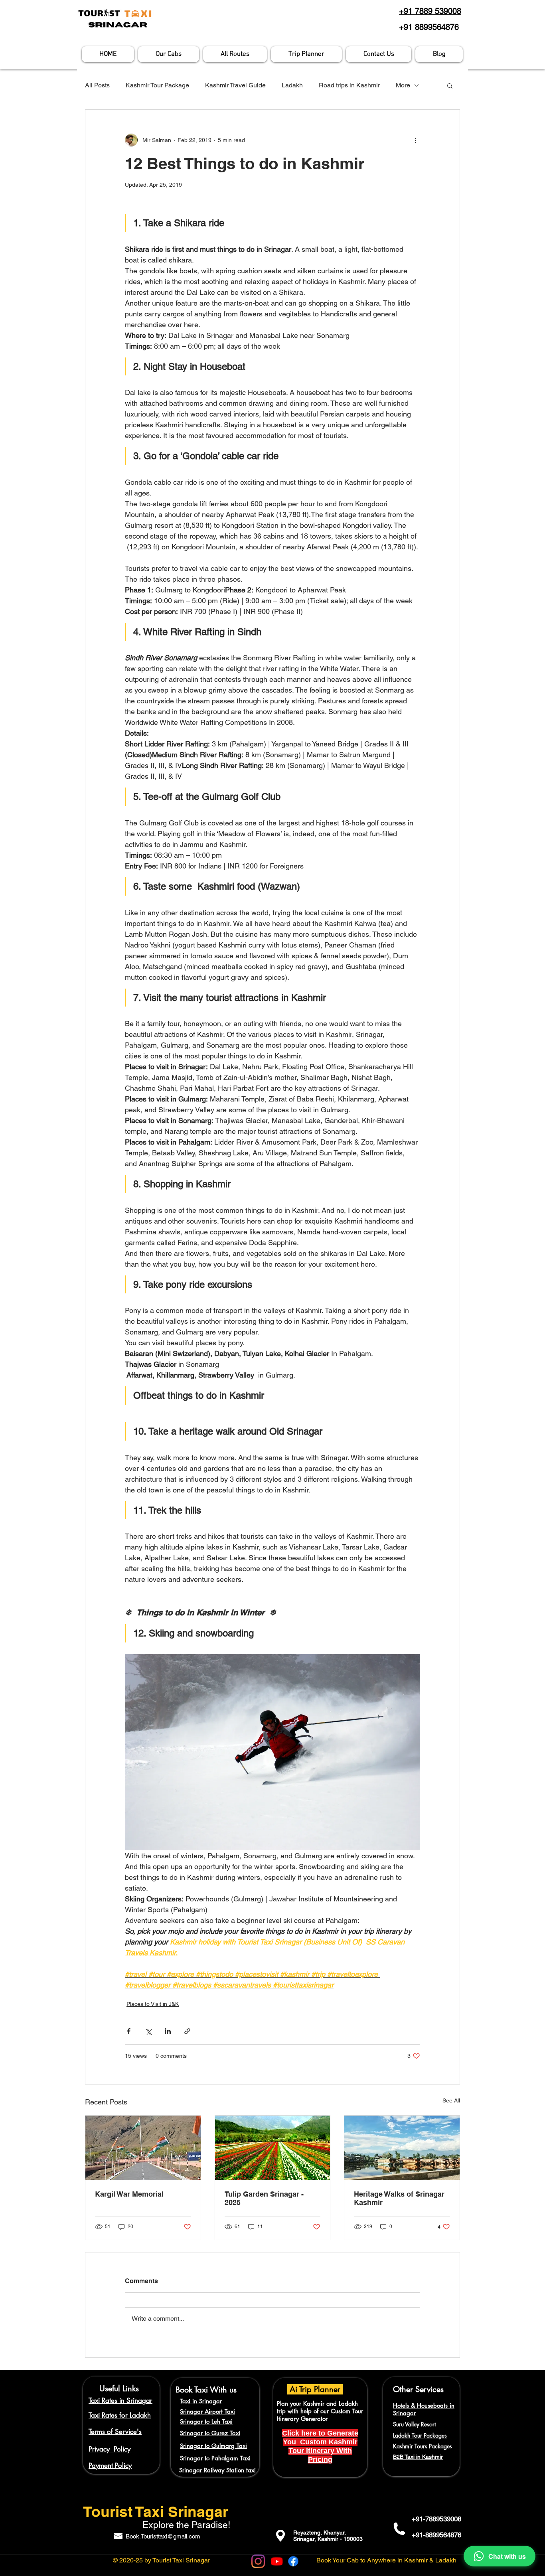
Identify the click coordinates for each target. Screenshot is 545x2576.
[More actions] (415, 140)
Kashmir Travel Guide (235, 85)
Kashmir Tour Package (157, 85)
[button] (450, 85)
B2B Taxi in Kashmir (418, 2457)
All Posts (97, 85)
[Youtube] (277, 2561)
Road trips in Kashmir (349, 85)
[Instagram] (258, 2561)
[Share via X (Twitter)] (148, 2031)
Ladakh (292, 85)
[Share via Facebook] (129, 2031)
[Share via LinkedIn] (168, 2031)
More (403, 85)
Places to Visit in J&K (153, 2004)
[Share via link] (187, 2031)
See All (451, 2100)
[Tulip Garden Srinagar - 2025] (273, 2148)
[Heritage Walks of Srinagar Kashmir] (402, 2148)
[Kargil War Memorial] (143, 2148)
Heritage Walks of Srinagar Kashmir (399, 2198)
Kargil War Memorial (129, 2194)
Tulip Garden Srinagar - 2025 (264, 2198)
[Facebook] (293, 2561)
